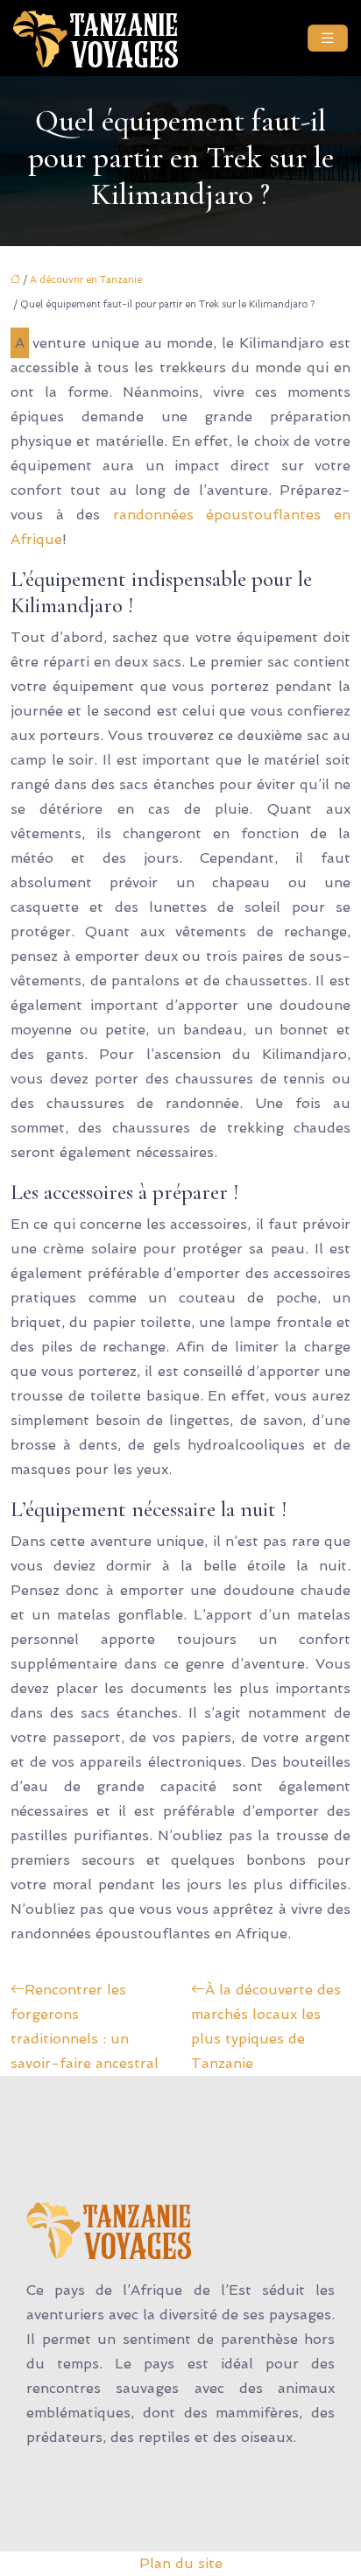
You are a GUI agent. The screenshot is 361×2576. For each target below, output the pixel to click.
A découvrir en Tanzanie (86, 280)
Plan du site (181, 2563)
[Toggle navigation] (328, 38)
